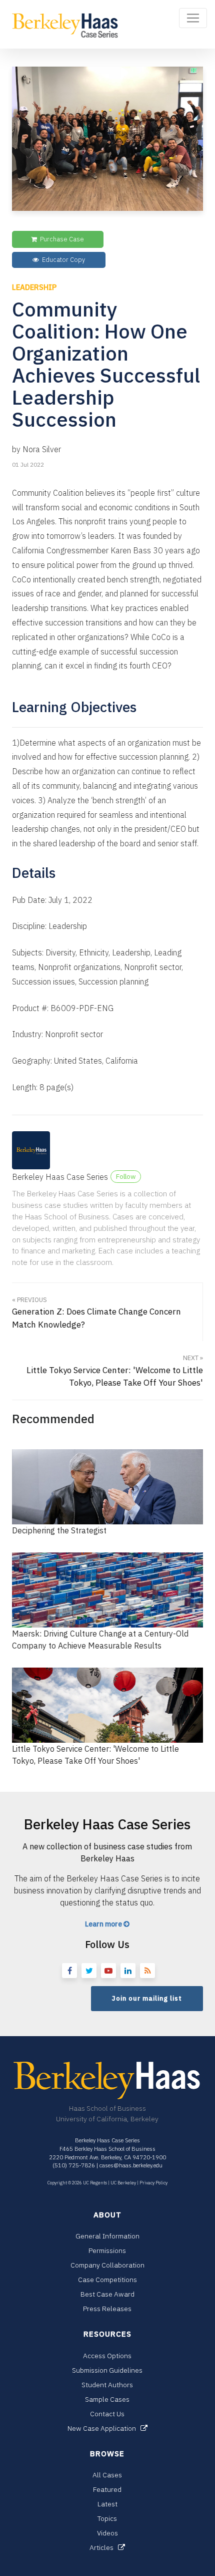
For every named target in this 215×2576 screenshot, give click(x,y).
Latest (107, 2504)
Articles (104, 2547)
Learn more (104, 1924)
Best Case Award (107, 2294)
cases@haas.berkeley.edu (131, 2165)
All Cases (107, 2475)
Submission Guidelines (107, 2370)
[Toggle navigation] (193, 18)
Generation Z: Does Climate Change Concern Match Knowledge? (96, 1313)
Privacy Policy (153, 2183)
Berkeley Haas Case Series (60, 1177)
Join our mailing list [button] (147, 1998)
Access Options (107, 2356)
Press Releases (107, 2309)
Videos (107, 2533)
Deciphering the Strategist (59, 1530)
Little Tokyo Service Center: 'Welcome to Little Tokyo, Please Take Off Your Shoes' (115, 1371)
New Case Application (104, 2428)
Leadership (34, 287)
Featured (107, 2489)
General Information (107, 2236)
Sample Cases (107, 2399)
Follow (126, 1176)
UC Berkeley (123, 2183)
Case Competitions (107, 2280)
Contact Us (107, 2414)
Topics (107, 2518)
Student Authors (107, 2385)
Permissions (107, 2250)
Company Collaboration (107, 2265)
